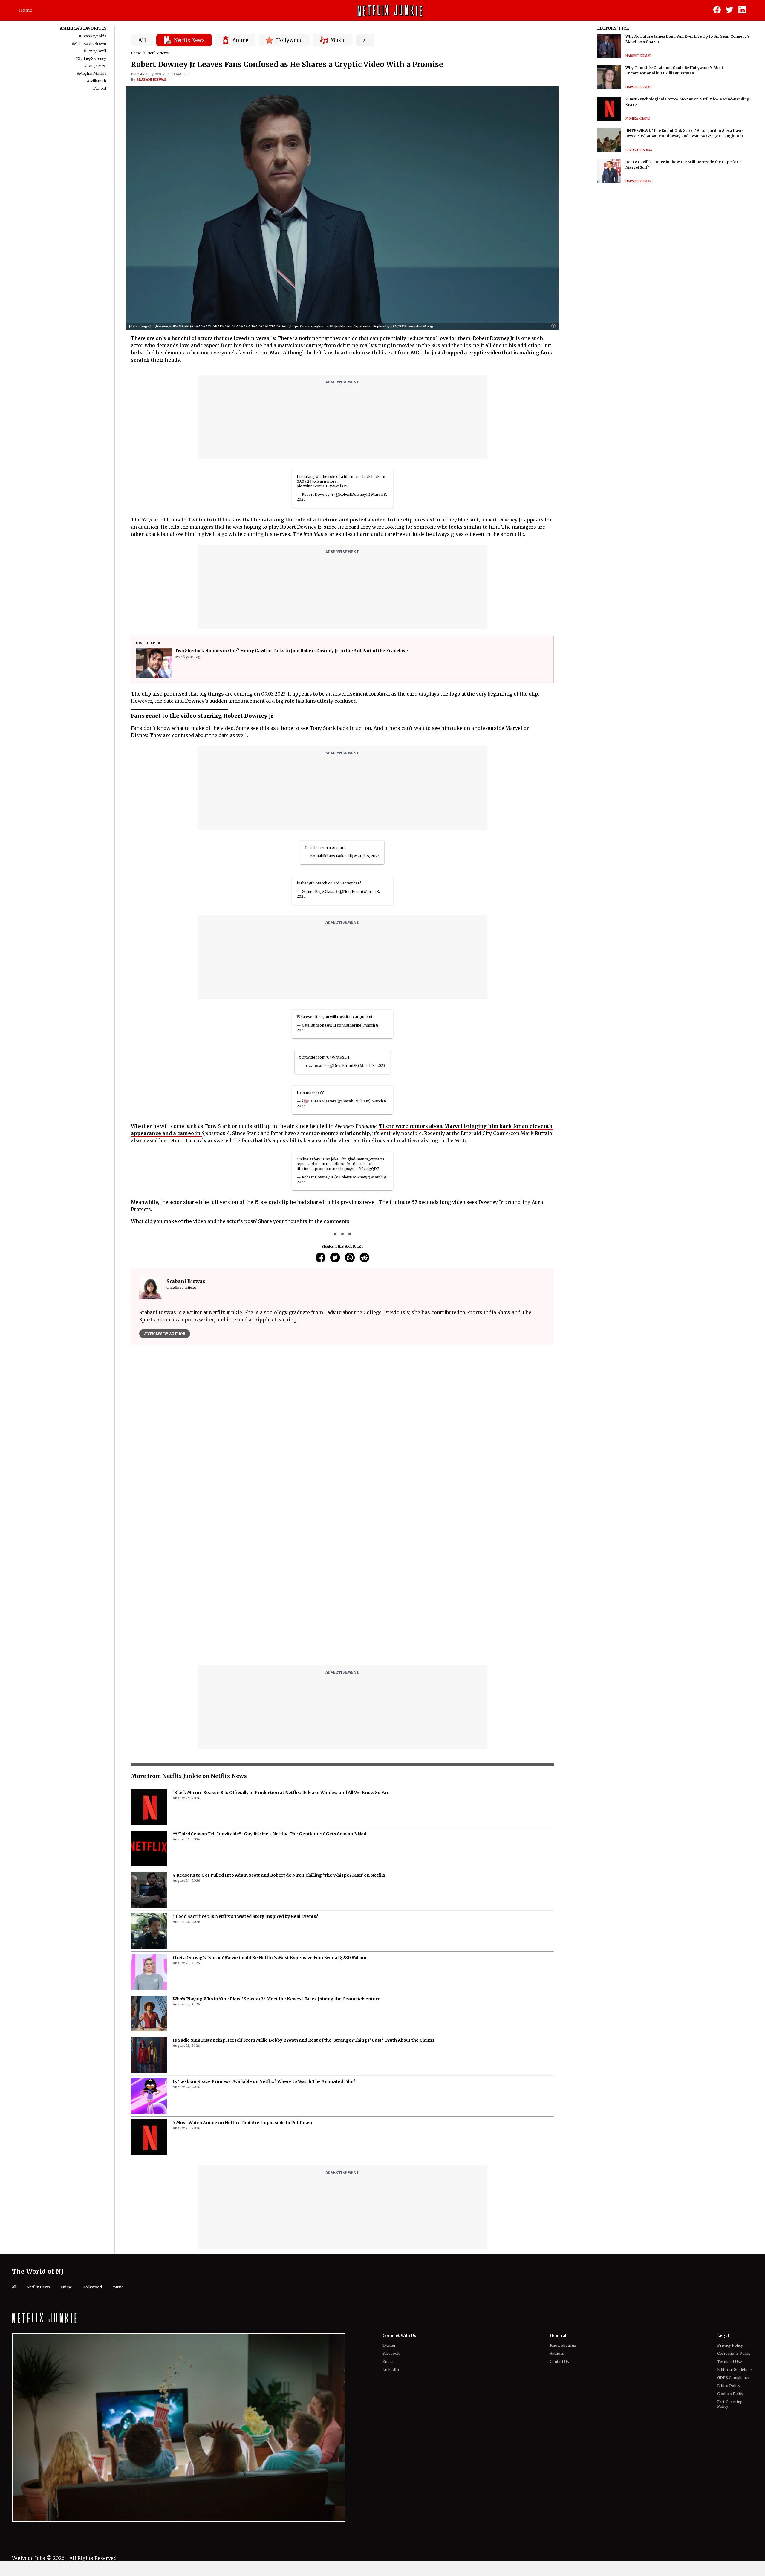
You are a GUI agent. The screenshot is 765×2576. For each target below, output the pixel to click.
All (142, 40)
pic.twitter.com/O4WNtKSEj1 (324, 1057)
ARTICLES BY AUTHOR (165, 1334)
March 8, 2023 (367, 856)
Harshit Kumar (638, 56)
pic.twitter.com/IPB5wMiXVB (323, 486)
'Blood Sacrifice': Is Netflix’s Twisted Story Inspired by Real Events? (245, 1767)
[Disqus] (342, 1435)
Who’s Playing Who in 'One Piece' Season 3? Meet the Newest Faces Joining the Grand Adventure (277, 1849)
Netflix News (158, 53)
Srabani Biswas (151, 80)
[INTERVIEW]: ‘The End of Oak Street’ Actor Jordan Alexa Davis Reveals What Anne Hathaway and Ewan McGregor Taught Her (684, 133)
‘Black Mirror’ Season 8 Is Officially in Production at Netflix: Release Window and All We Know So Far (281, 1643)
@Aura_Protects (370, 1159)
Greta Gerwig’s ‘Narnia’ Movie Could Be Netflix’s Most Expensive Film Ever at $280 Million (270, 1808)
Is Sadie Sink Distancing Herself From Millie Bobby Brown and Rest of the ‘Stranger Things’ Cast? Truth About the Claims (304, 1891)
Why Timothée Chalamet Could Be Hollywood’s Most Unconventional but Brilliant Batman (674, 70)
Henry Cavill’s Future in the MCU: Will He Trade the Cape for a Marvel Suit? (684, 165)
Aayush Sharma (639, 150)
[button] (555, 326)
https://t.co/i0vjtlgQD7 (359, 1169)
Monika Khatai (638, 119)
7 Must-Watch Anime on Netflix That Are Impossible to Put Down (242, 1973)
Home (26, 10)
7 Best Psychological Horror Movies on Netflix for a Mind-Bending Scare (687, 102)
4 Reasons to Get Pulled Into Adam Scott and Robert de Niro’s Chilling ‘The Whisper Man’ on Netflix (279, 1726)
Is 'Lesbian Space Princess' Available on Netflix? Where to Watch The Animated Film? (264, 1932)
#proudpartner (326, 1169)
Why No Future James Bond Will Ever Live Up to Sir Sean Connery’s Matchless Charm (687, 39)
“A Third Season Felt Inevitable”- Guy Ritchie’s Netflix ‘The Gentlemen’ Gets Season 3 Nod (270, 1684)
